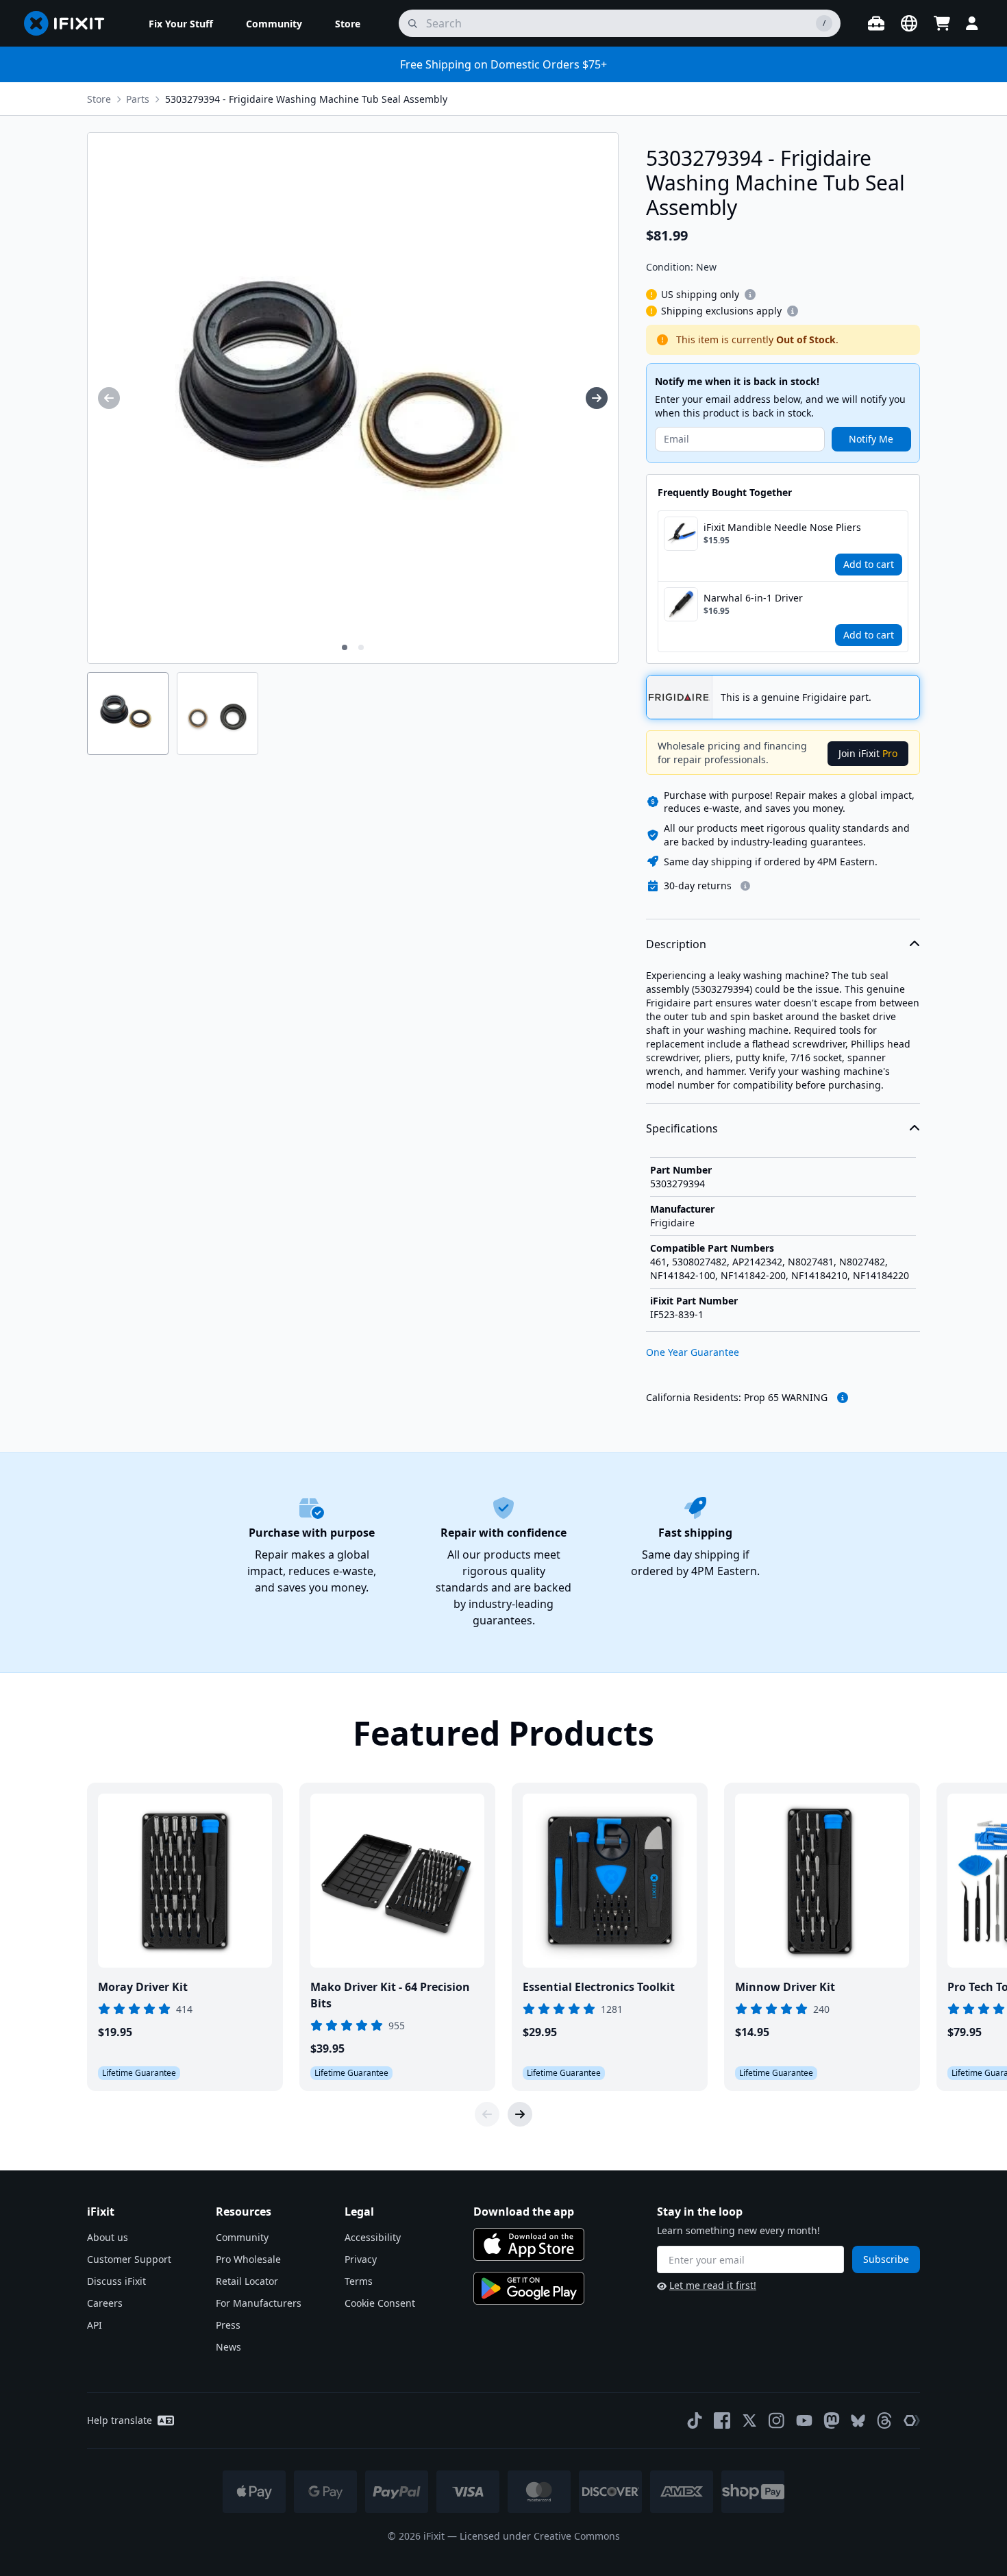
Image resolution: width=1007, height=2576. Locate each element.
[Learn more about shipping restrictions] (750, 295)
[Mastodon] (832, 2420)
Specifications (682, 1128)
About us (108, 2237)
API (95, 2325)
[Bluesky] (858, 2421)
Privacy (361, 2259)
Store (99, 99)
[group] (109, 398)
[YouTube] (804, 2420)
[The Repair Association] (912, 2420)
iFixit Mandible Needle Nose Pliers (782, 527)
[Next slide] (520, 2114)
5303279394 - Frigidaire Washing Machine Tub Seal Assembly (306, 99)
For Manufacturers (259, 2303)
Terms (359, 2281)
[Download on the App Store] (529, 2244)
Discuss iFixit (116, 2281)
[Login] (972, 23)
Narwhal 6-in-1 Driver (753, 598)
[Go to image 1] (345, 647)
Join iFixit (868, 753)
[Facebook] (722, 2420)
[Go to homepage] (70, 23)
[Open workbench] (876, 23)
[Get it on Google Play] (529, 2288)
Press (228, 2325)
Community (242, 2237)
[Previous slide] (487, 2114)
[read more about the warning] (843, 1398)
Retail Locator (247, 2281)
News (228, 2347)
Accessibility (373, 2237)
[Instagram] (777, 2420)
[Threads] (884, 2420)
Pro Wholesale (248, 2259)
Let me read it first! (713, 2285)
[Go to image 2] (361, 647)
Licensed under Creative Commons (540, 2536)
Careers (105, 2303)
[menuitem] (181, 23)
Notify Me (871, 439)
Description (676, 944)
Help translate (120, 2420)
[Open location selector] (909, 23)
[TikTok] (695, 2420)
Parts (138, 99)
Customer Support (129, 2259)
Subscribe (886, 2259)
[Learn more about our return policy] (745, 886)
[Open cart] (942, 23)
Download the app (524, 2212)
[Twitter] (749, 2420)
